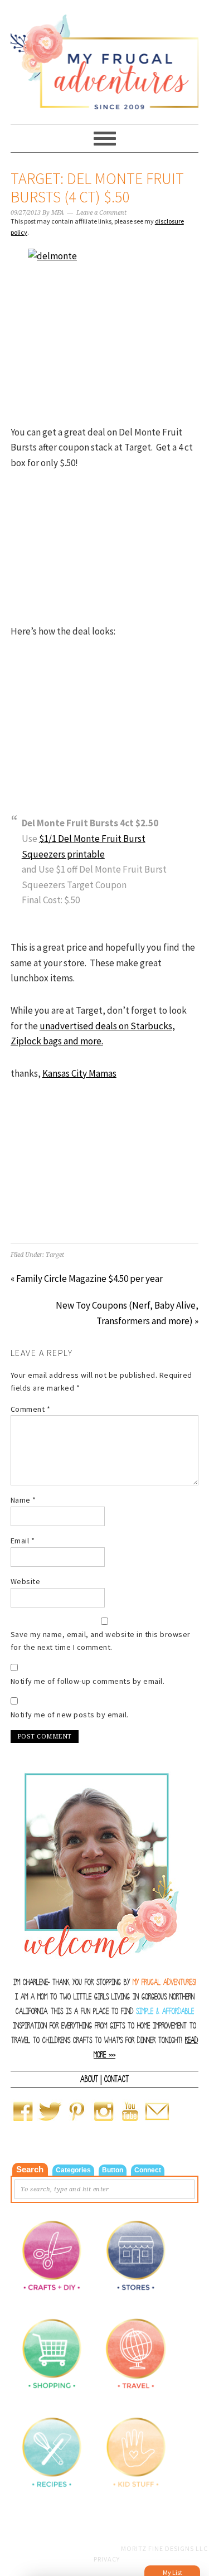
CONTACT (116, 2079)
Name (23, 1500)
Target (55, 1255)
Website (26, 1581)
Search (30, 2169)
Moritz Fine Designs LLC (164, 2548)
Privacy (107, 2559)
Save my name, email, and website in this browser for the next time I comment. (101, 1641)
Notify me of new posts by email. (70, 1715)
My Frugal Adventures (105, 57)
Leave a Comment (101, 213)
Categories (73, 2170)
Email (23, 1541)
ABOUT (89, 2079)
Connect (148, 2170)
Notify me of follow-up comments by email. (88, 1681)
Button (113, 2170)
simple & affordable (165, 2011)
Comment (31, 1409)
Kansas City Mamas (79, 1073)
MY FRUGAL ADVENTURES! (164, 1982)
